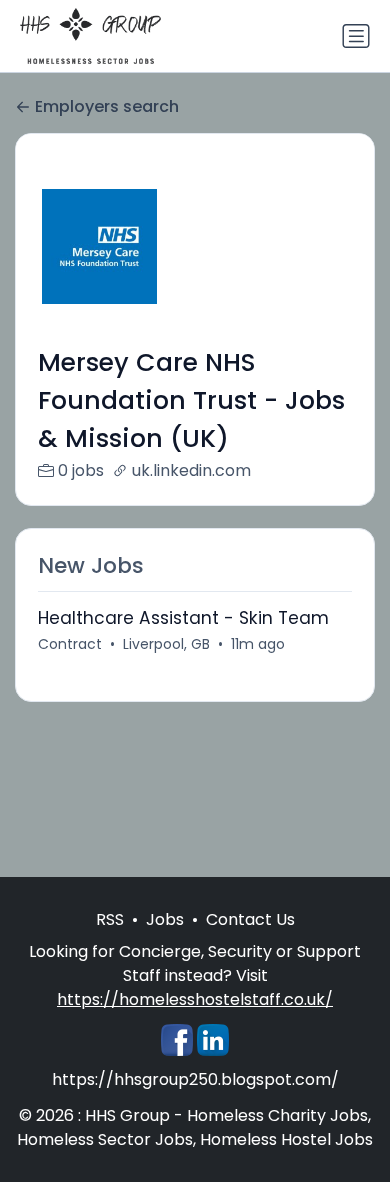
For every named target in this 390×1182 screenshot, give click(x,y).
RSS (110, 919)
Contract (70, 644)
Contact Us (250, 919)
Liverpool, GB (166, 644)
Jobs (165, 919)
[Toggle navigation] (356, 36)
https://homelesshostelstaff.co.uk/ (195, 999)
